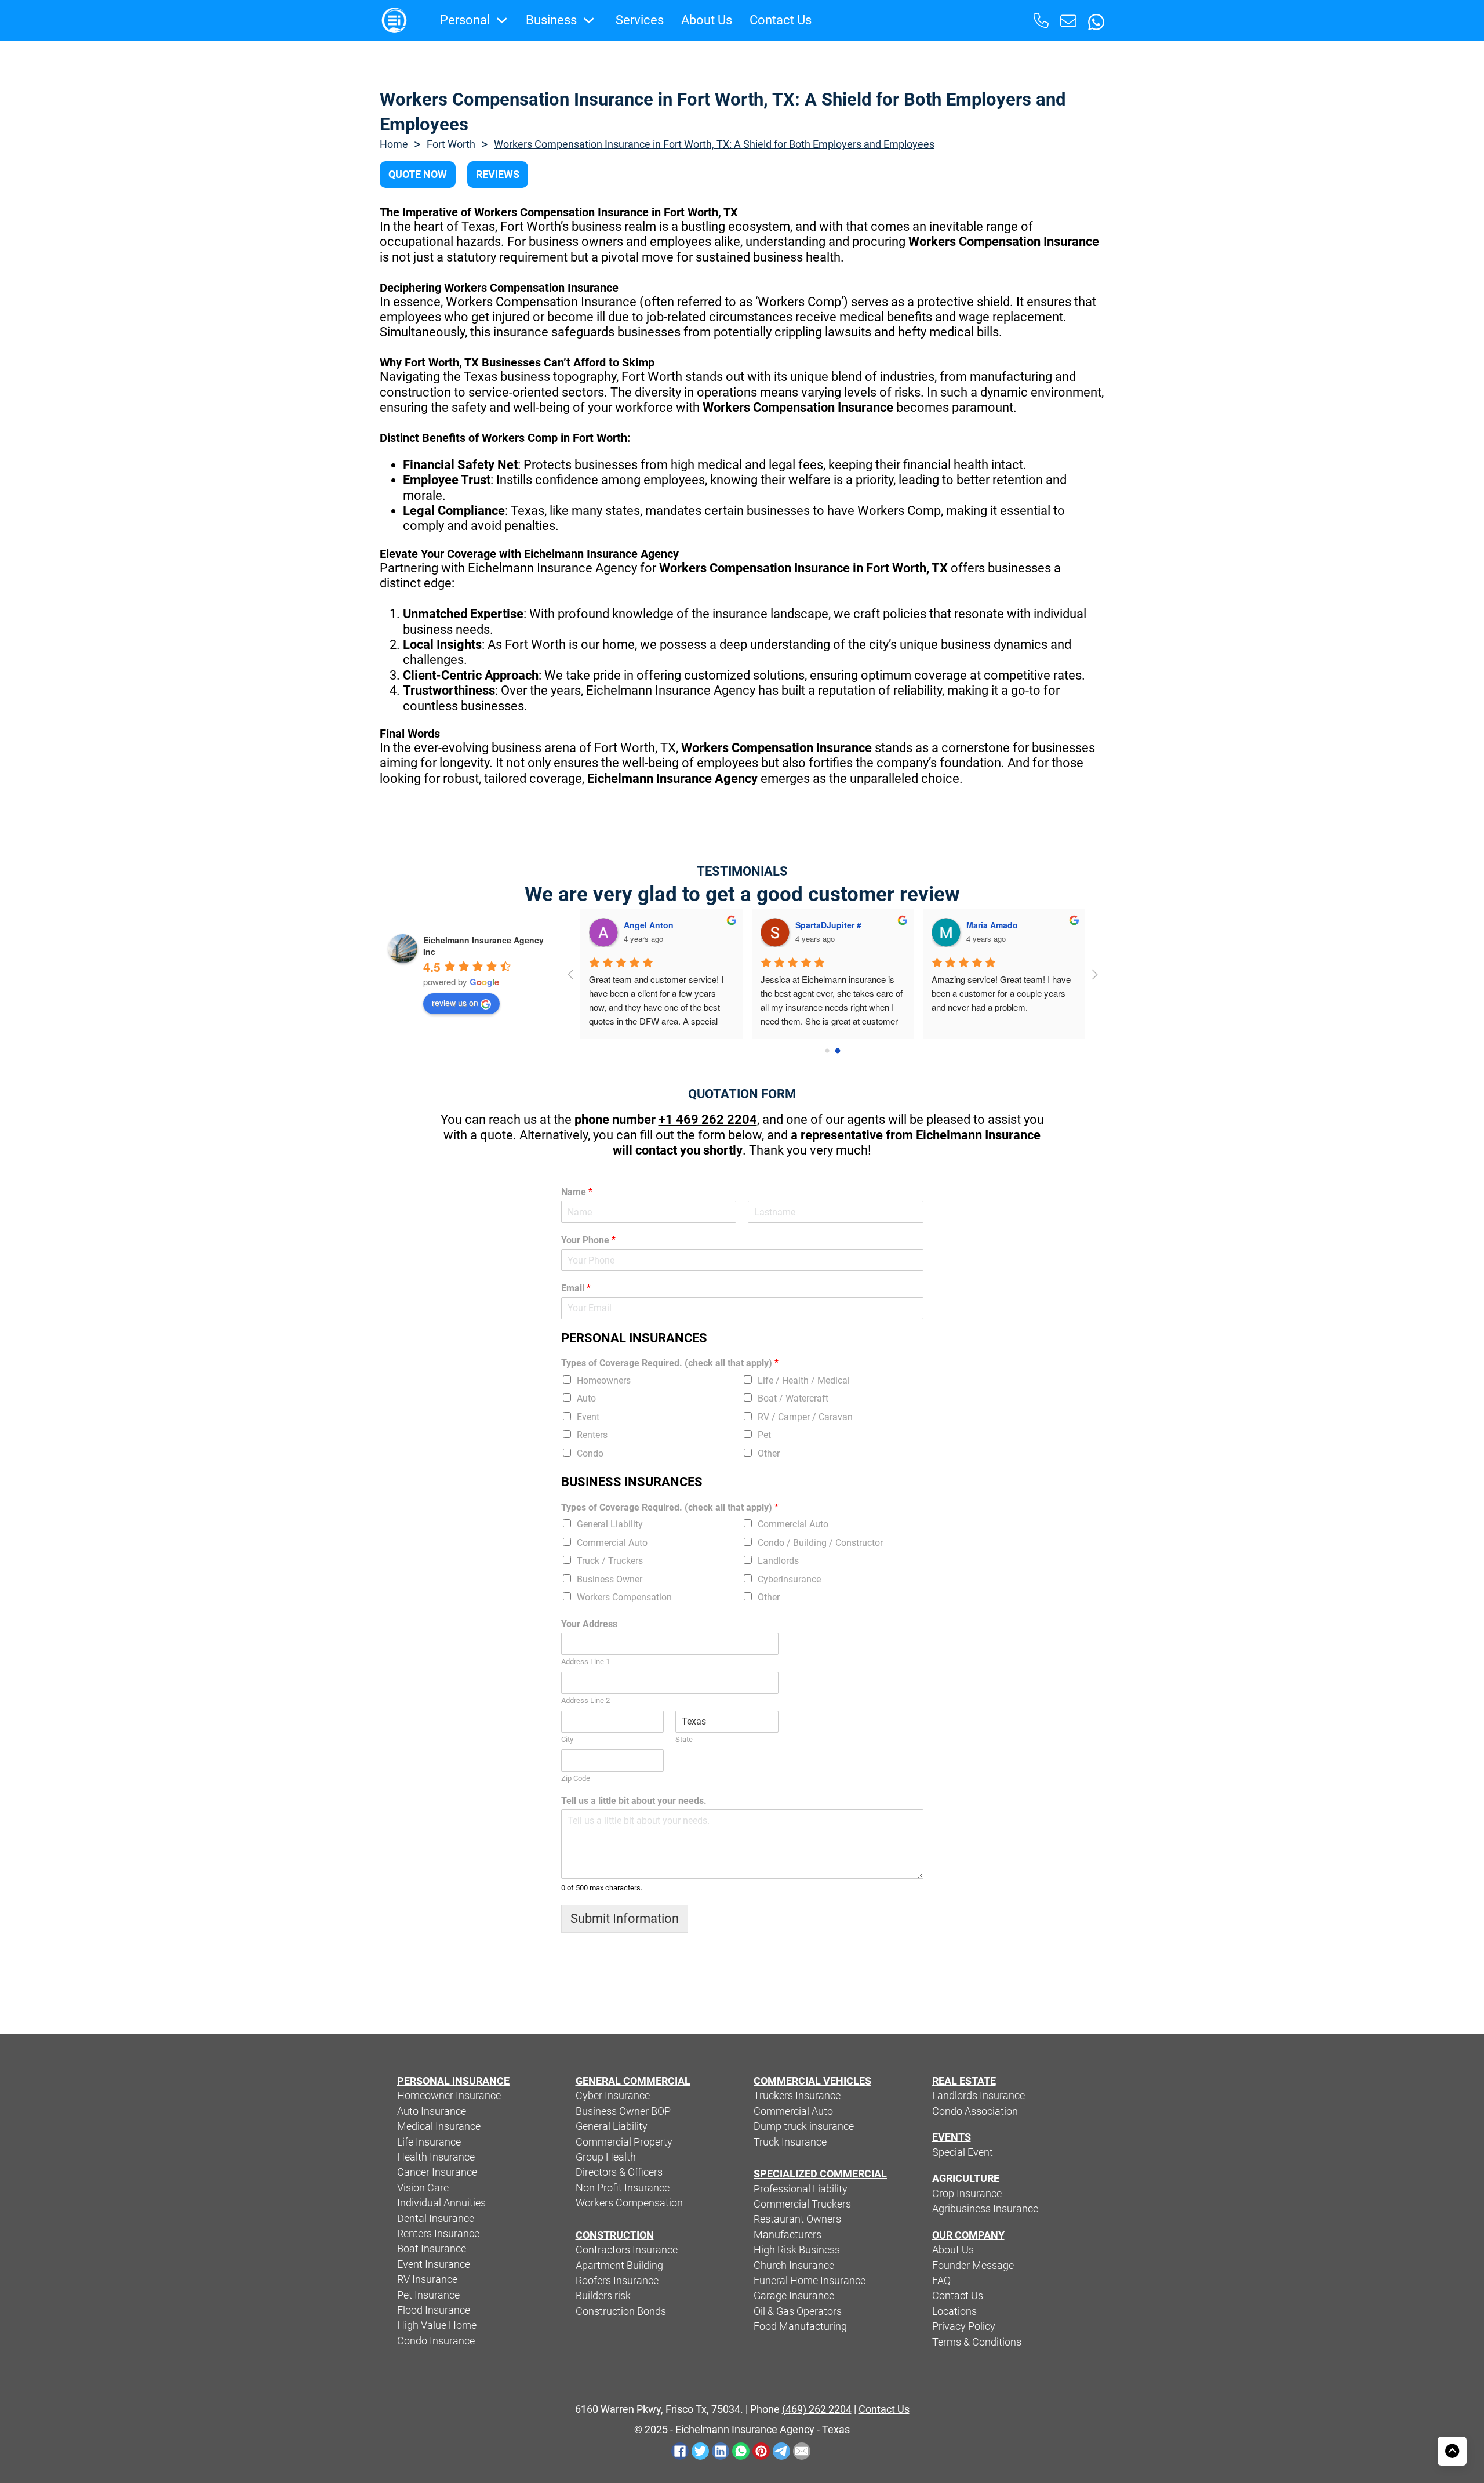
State (684, 1739)
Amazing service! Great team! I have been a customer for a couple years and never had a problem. (1002, 993)
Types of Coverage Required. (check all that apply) (670, 1363)
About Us (707, 20)
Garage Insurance (794, 2296)
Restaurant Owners (797, 2219)
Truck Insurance (790, 2142)
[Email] (802, 2451)
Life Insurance (429, 2142)
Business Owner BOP (623, 2111)
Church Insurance (794, 2266)
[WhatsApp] (741, 2451)
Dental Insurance (436, 2219)
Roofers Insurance (617, 2281)
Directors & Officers (619, 2172)
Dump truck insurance (804, 2126)
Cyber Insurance (613, 2096)
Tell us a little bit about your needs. (634, 1801)
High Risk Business (797, 2250)
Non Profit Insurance (623, 2188)
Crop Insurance (967, 2194)
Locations (954, 2311)
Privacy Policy (964, 2326)
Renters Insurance (438, 2234)
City (567, 1739)
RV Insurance (427, 2279)
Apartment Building (619, 2266)
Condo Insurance (436, 2341)
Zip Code (576, 1778)
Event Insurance (434, 2264)
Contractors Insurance (627, 2250)
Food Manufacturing (800, 2326)
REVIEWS (498, 175)
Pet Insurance (428, 2295)
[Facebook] (680, 2451)
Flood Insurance (434, 2310)
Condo (590, 1453)
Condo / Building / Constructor (820, 1543)
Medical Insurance (439, 2126)
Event (588, 1417)
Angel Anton (649, 925)
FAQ (941, 2281)
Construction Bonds (621, 2311)
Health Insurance (436, 2157)
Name (577, 1192)
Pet (764, 1435)
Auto (586, 1398)
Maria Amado (992, 925)
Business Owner (610, 1579)
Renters (592, 1435)
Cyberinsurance (789, 1579)
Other (769, 1453)
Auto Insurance (432, 2111)
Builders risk (603, 2296)
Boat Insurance (432, 2249)
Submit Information (625, 1918)
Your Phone (588, 1240)
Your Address (589, 1624)
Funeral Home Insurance (810, 2281)
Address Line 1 (585, 1662)
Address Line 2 (585, 1700)
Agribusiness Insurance (985, 2209)
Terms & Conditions (977, 2342)
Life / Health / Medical (804, 1380)
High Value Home (437, 2325)
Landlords (778, 1561)
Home (394, 144)
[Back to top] (1452, 2451)
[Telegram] (781, 2451)
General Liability (610, 1524)
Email (576, 1288)
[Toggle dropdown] (502, 20)
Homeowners (604, 1380)
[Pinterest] (761, 2451)
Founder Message (973, 2266)
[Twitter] (700, 2451)
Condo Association (975, 2111)
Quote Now (418, 175)
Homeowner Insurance (449, 2096)
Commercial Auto (793, 1524)
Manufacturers (788, 2235)
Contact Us (781, 20)
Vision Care (423, 2188)
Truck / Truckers (610, 1561)
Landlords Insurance (979, 2096)
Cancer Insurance (437, 2172)
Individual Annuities (441, 2203)
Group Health (606, 2157)
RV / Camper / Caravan (805, 1417)
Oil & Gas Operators (798, 2311)
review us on (455, 1003)
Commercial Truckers (802, 2204)
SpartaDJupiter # (828, 925)
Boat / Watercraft (793, 1398)
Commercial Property (624, 2142)
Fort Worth (451, 144)
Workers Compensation (624, 1597)
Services (640, 20)
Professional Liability (801, 2189)
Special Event (963, 2152)
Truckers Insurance (797, 2096)
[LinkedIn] (721, 2451)
